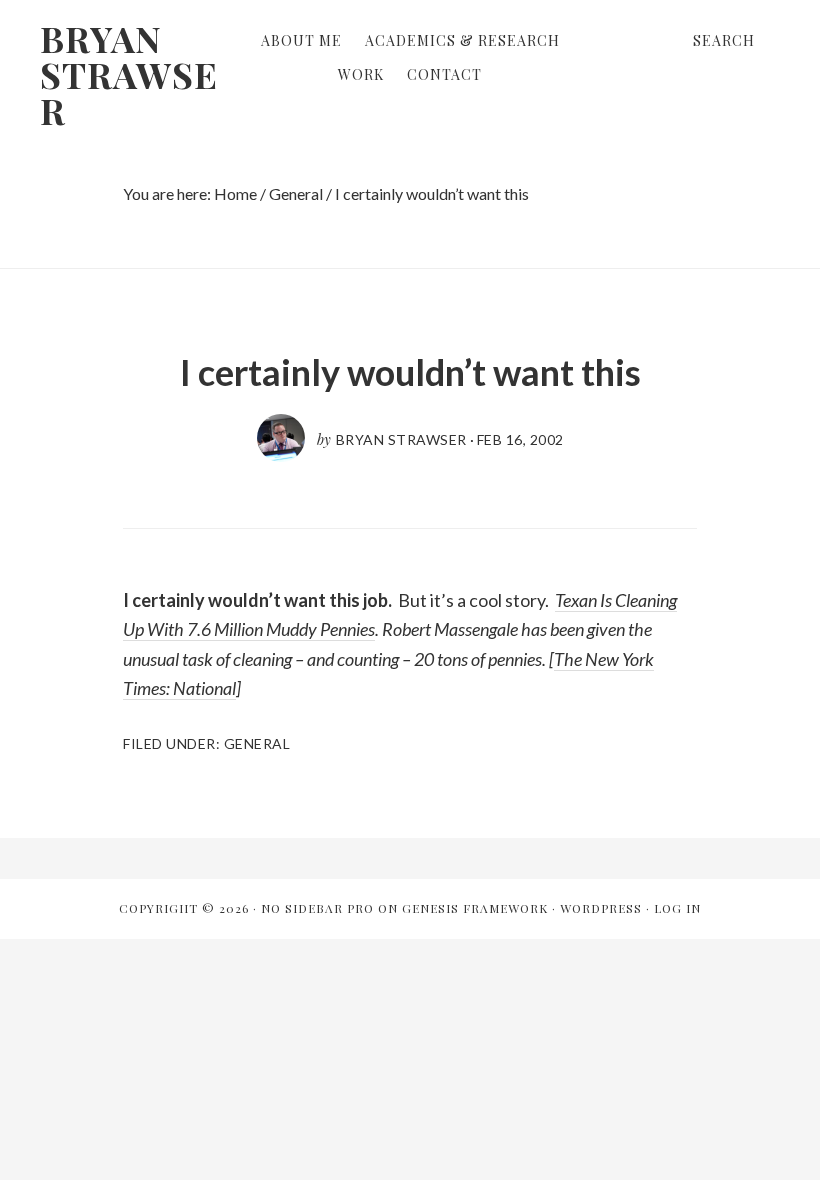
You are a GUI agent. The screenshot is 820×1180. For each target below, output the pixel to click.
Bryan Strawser (129, 74)
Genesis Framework (475, 908)
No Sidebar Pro (317, 908)
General (257, 743)
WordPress (601, 908)
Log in (677, 908)
